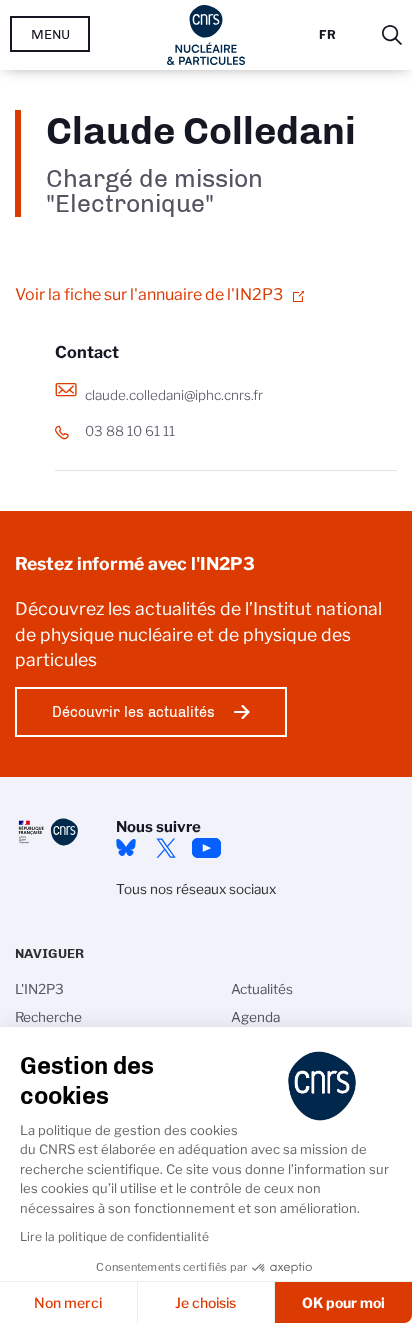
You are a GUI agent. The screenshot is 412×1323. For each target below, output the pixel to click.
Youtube (206, 848)
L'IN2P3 (39, 989)
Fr (327, 34)
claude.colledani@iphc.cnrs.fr (174, 395)
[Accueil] (206, 35)
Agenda (255, 1017)
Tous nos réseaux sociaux (196, 889)
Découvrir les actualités (133, 712)
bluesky (126, 848)
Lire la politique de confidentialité (114, 1236)
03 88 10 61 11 (130, 431)
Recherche (48, 1017)
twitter (166, 848)
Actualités (262, 989)
